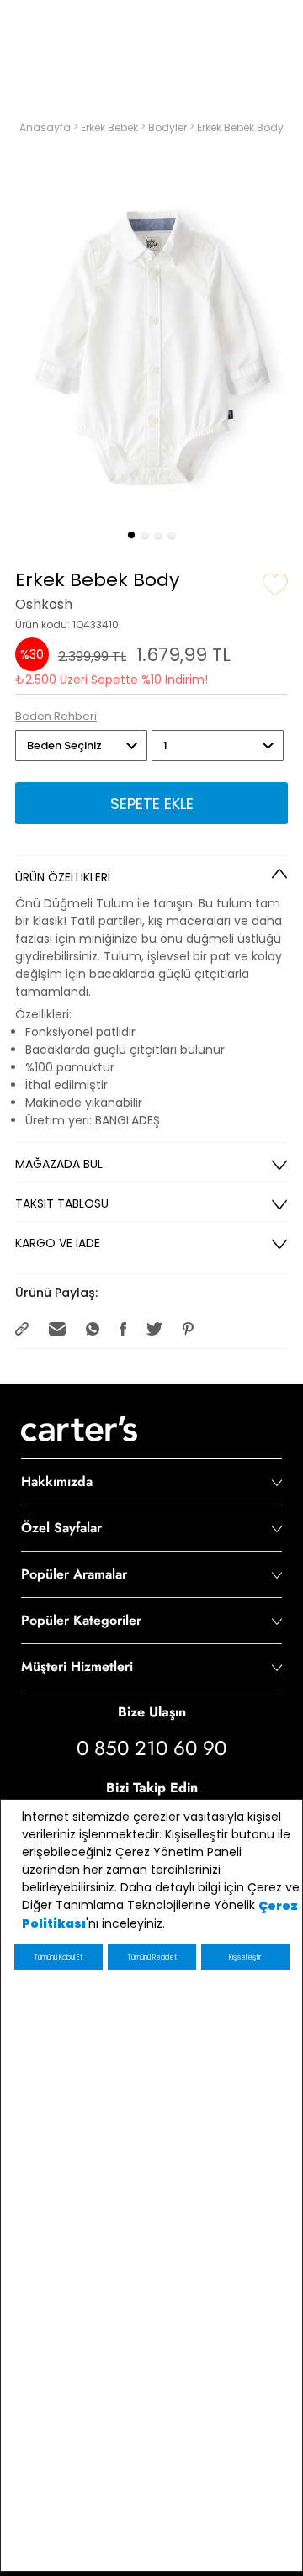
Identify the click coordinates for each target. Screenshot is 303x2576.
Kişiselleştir (245, 1957)
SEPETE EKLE (152, 804)
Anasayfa (46, 127)
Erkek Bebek (111, 127)
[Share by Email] (59, 1328)
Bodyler (169, 127)
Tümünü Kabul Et (58, 1957)
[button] (131, 535)
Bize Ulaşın (152, 1712)
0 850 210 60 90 (151, 1748)
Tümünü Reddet (152, 1957)
